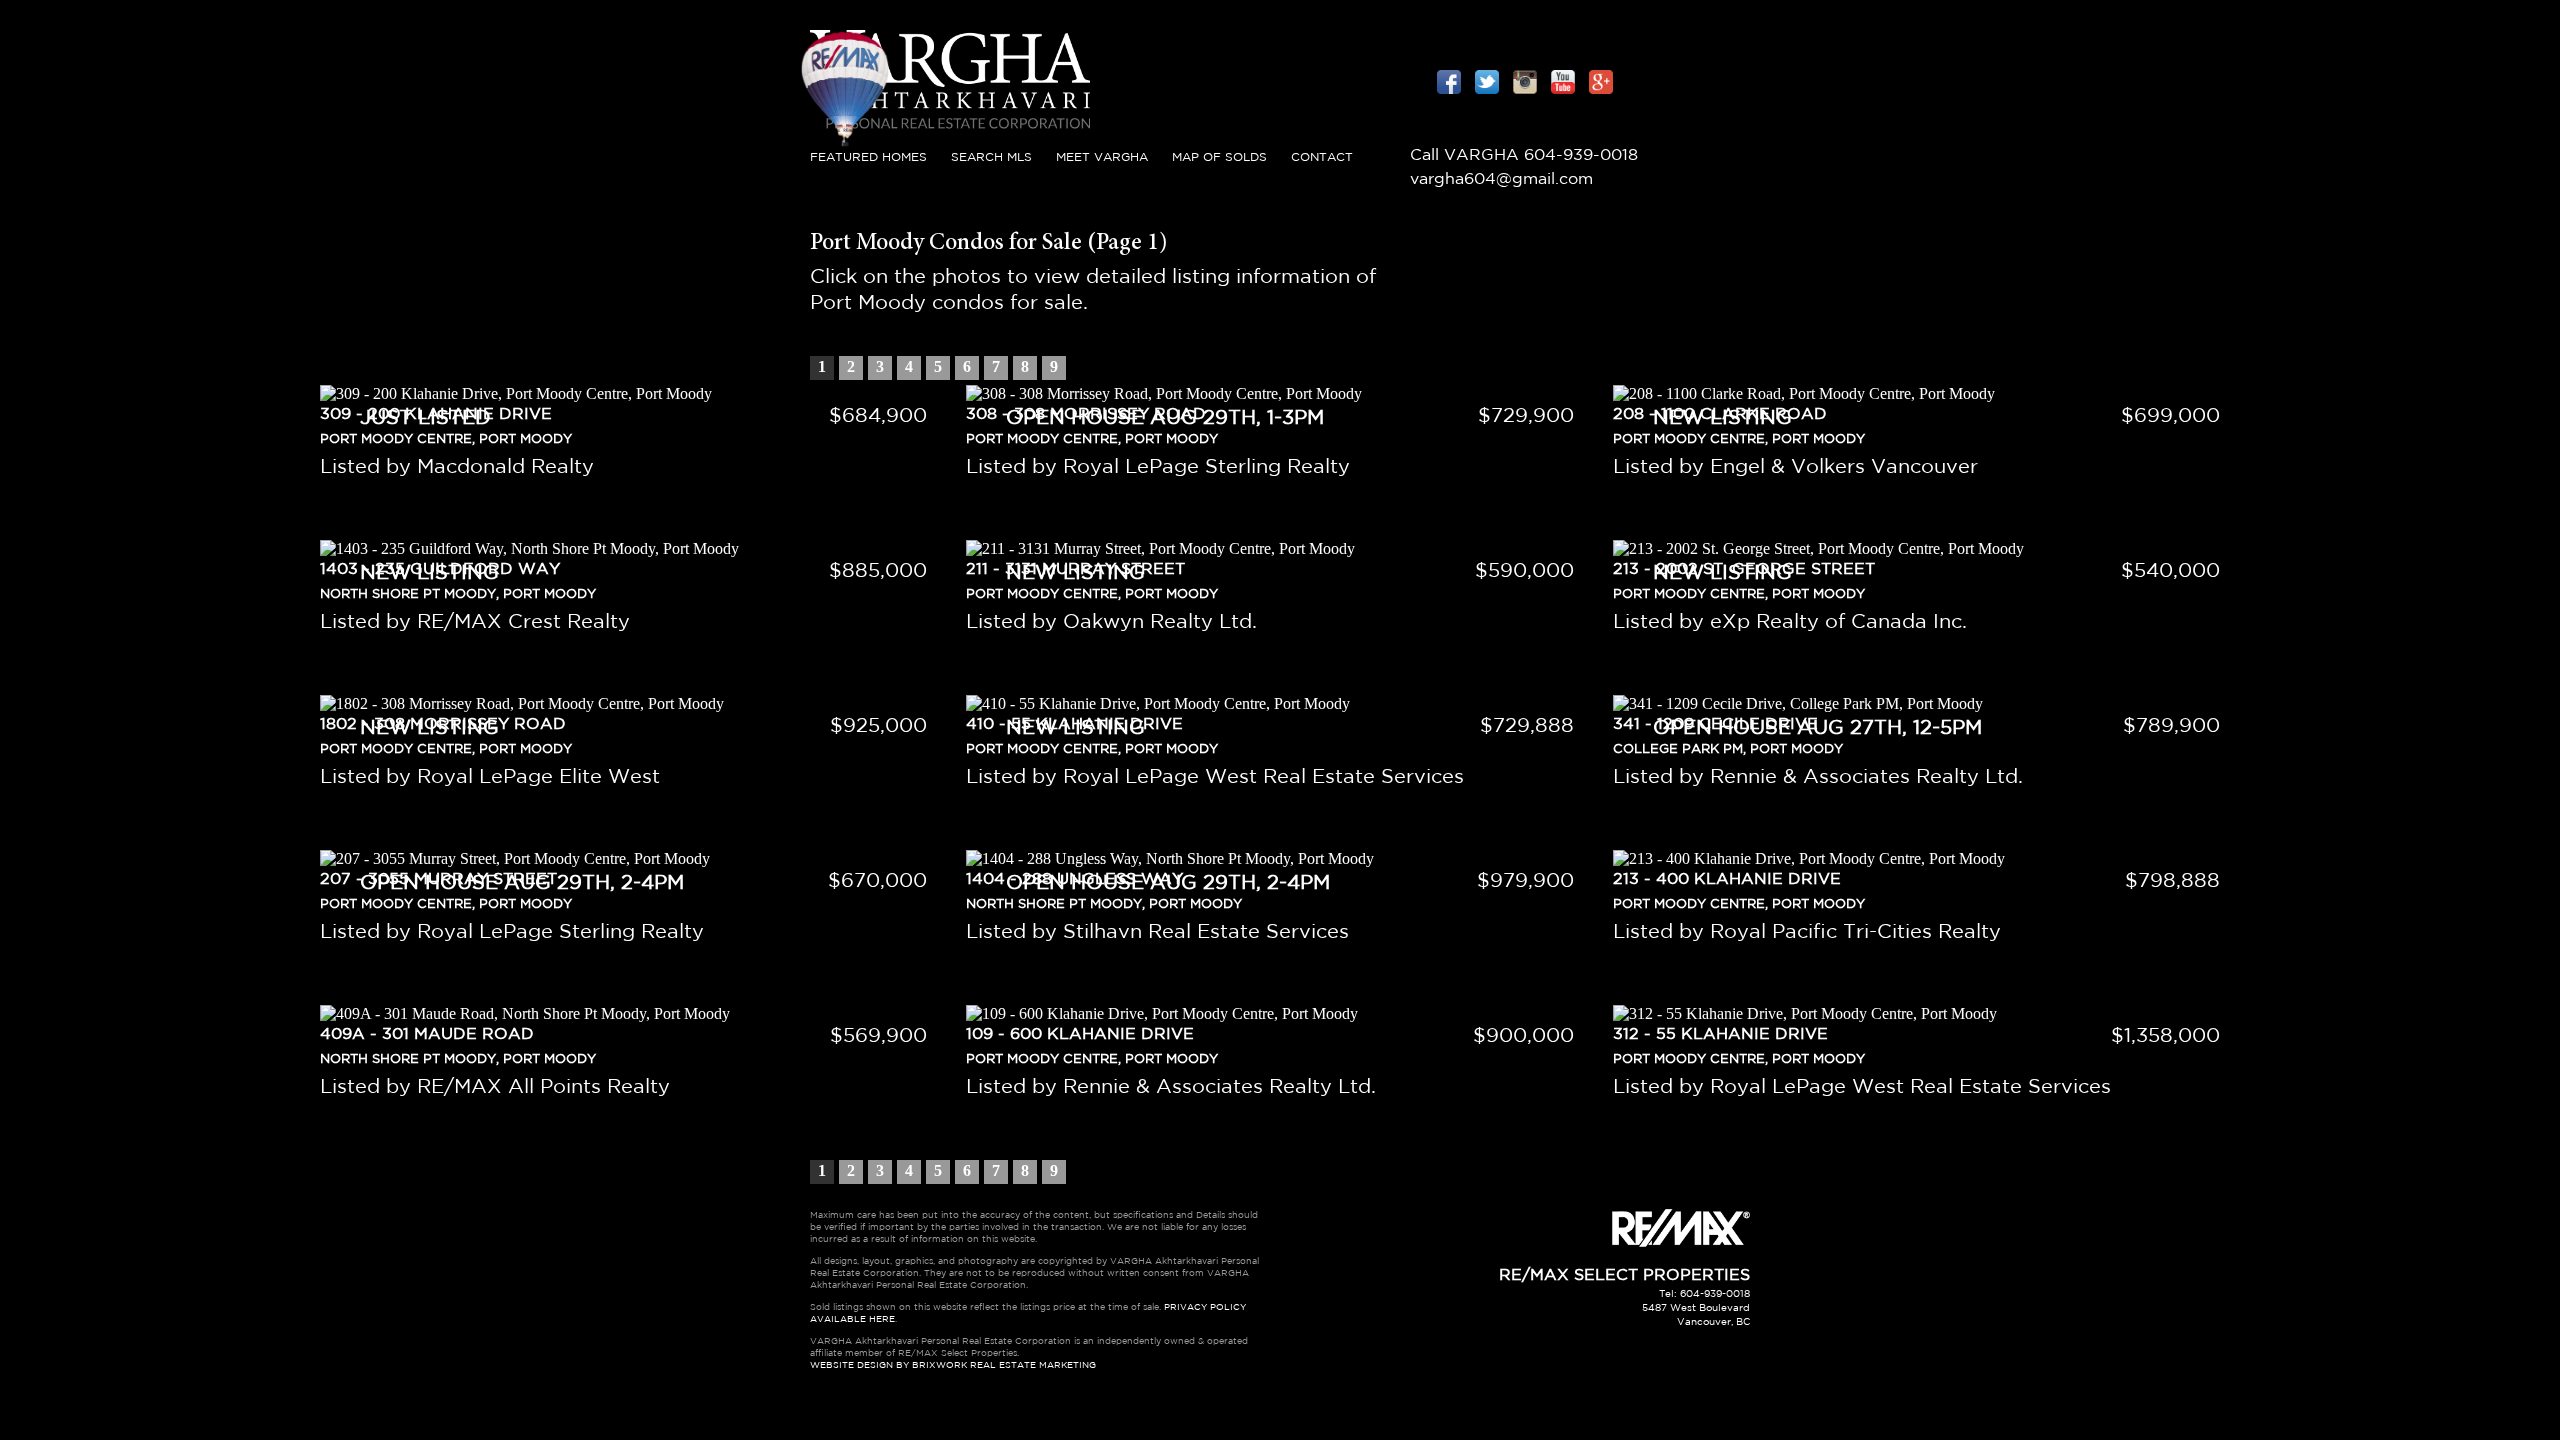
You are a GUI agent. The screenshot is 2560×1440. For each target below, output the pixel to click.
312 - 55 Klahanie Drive (1720, 1034)
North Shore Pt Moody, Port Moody (458, 1059)
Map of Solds (1219, 157)
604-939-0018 (1581, 155)
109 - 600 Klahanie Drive (1080, 1034)
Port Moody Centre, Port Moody (1739, 904)
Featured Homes (868, 157)
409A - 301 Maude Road (427, 1034)
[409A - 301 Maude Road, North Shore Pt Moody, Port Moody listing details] (633, 1014)
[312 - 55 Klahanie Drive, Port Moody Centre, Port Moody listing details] (1926, 1014)
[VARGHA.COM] (950, 134)
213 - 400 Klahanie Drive (1727, 879)
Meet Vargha (1102, 157)
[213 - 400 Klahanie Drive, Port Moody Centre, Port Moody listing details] (1926, 859)
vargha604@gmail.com (1501, 179)
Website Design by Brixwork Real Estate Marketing (953, 1365)
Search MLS (991, 157)
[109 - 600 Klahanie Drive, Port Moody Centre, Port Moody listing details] (1279, 1014)
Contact (1322, 157)
